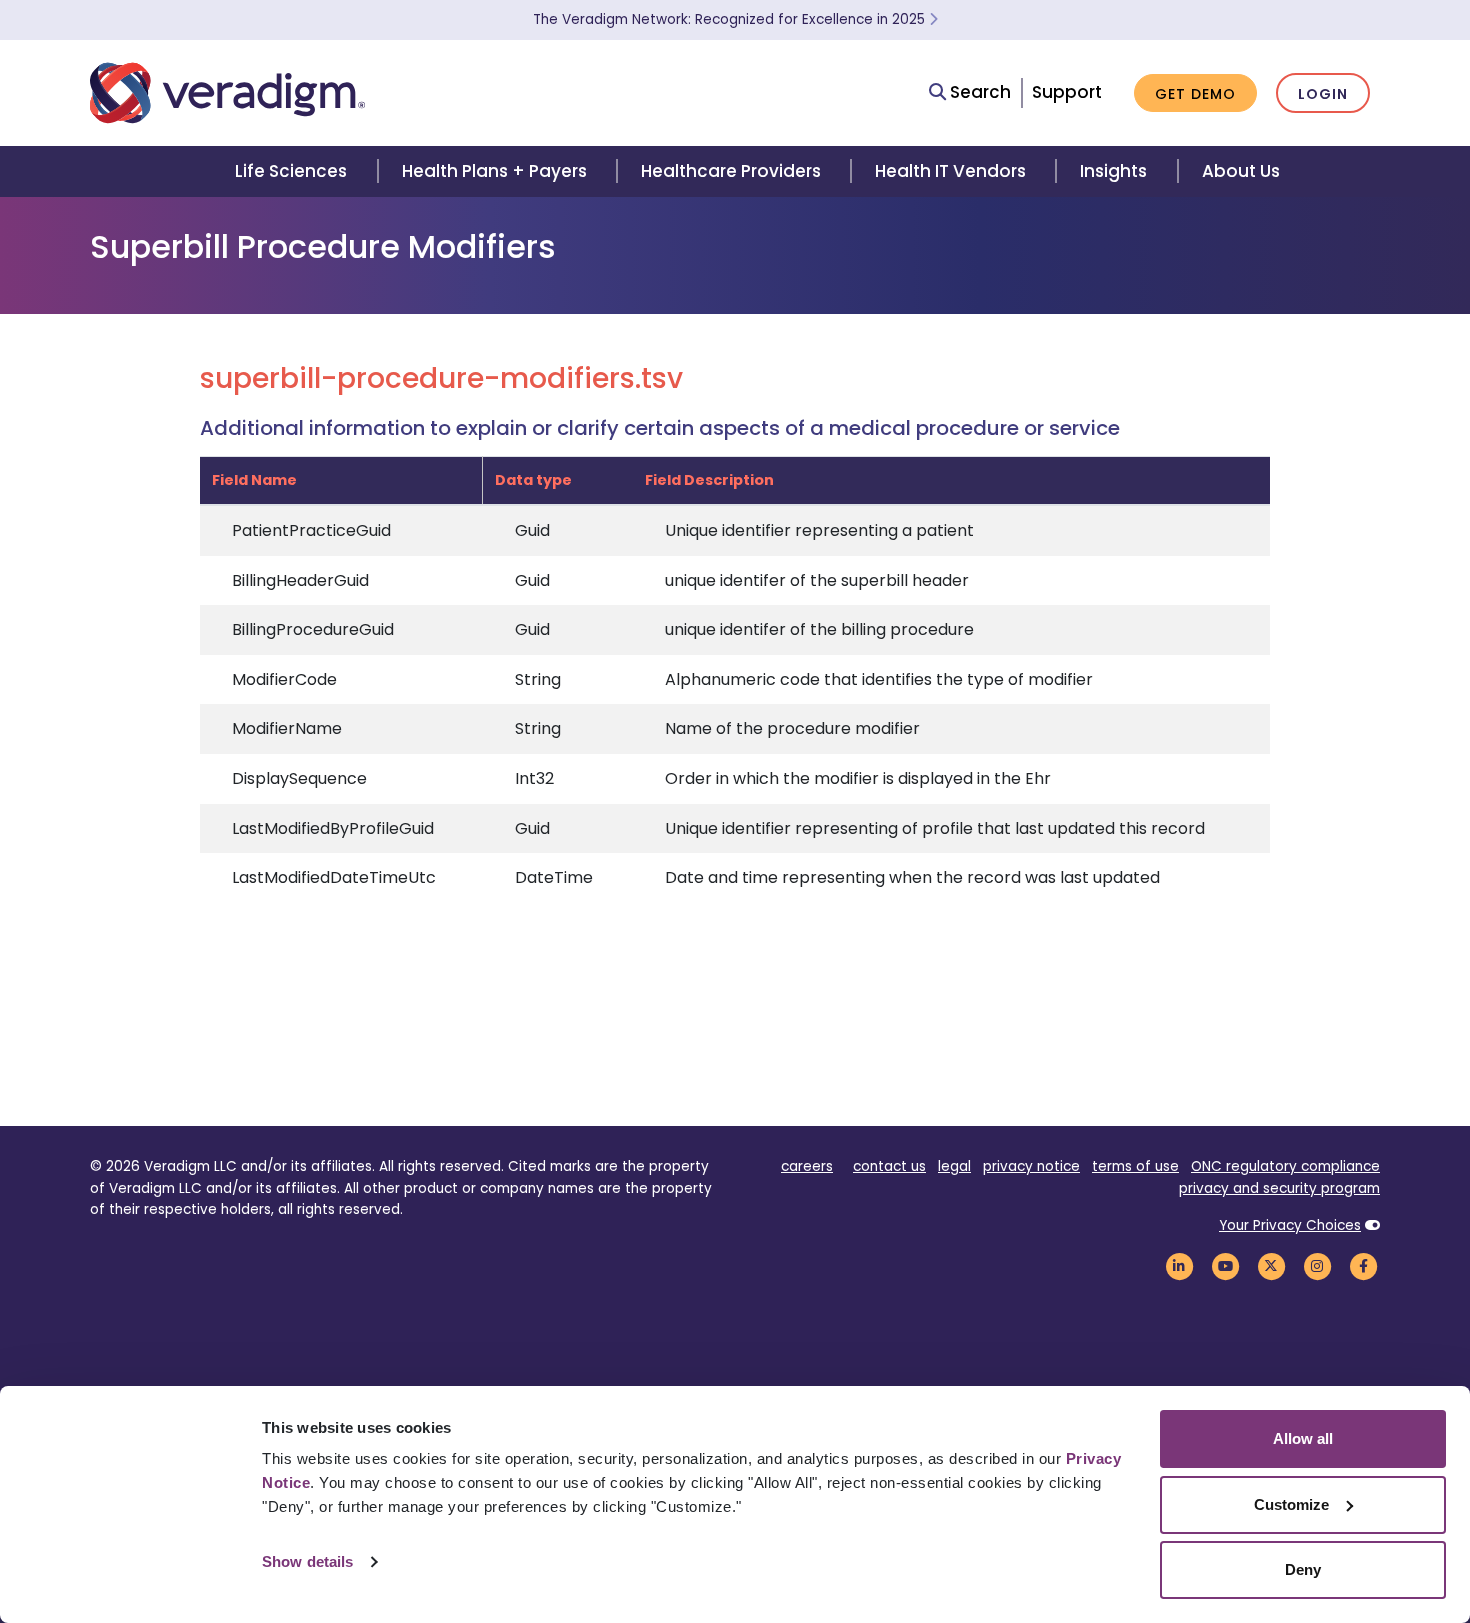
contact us (889, 1166)
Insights (1113, 171)
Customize (1291, 1504)
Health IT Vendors (950, 171)
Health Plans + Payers (494, 171)
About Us (1241, 171)
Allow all (1303, 1438)
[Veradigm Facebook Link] (1363, 1265)
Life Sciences (291, 171)
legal (954, 1166)
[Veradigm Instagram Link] (1317, 1265)
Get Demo (1195, 94)
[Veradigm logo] (227, 93)
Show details (307, 1561)
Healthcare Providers (731, 171)
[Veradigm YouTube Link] (1225, 1265)
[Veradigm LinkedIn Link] (1179, 1265)
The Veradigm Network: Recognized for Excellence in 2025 (731, 19)
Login (1323, 94)
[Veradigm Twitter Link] (1271, 1265)
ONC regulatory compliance (1285, 1166)
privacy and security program (1279, 1188)
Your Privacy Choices (1290, 1225)
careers (807, 1166)
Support (1067, 92)
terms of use (1135, 1166)
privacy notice (1031, 1166)
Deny (1303, 1569)
